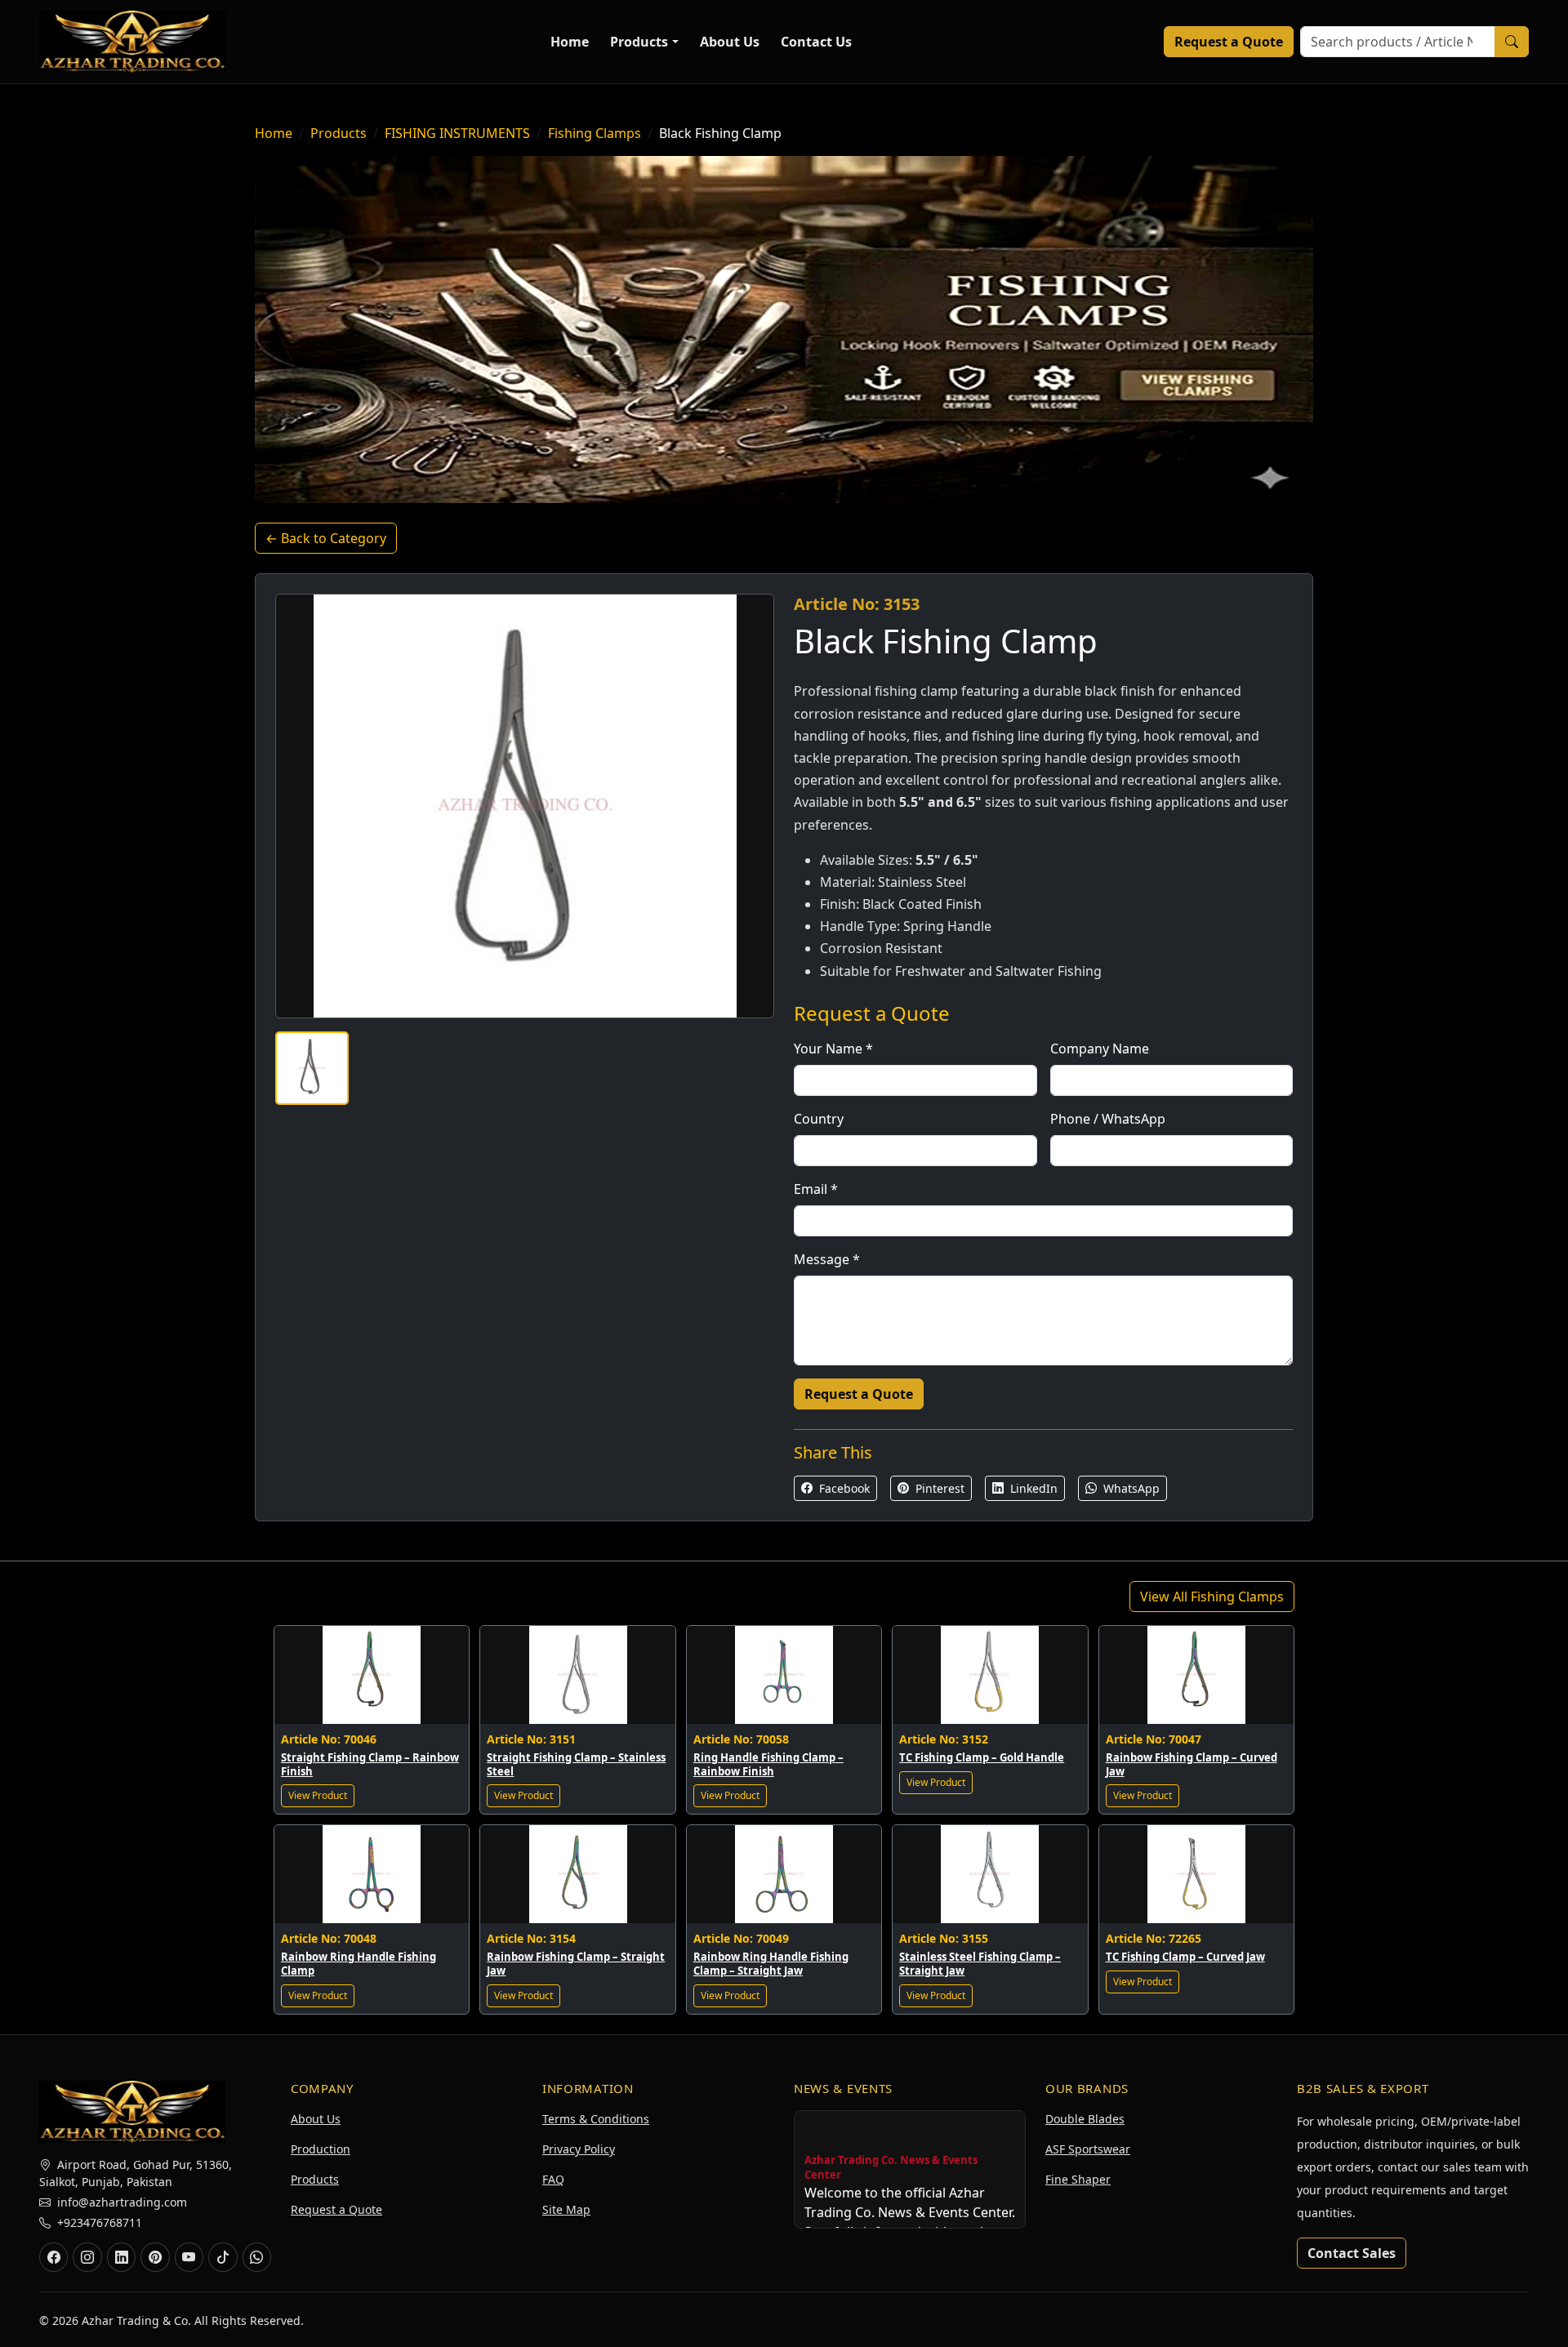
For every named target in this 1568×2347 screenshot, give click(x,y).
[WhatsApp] (257, 2257)
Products (639, 42)
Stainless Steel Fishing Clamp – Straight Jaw (980, 1964)
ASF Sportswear (1088, 2149)
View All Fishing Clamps (1212, 1597)
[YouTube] (189, 2257)
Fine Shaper (1078, 2179)
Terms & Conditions (596, 2119)
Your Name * (833, 1049)
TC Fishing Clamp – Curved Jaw (1185, 1957)
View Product (318, 1795)
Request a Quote (1229, 42)
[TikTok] (223, 2257)
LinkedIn (1032, 1488)
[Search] (1512, 42)
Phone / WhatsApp (1108, 1119)
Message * (827, 1259)
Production (321, 2149)
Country (819, 1119)
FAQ (553, 2179)
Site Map (566, 2209)
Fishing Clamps (595, 133)
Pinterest (938, 1488)
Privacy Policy (579, 2149)
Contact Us (816, 42)
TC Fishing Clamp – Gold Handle (982, 1757)
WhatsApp (1130, 1488)
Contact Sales (1352, 2253)
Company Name (1100, 1049)
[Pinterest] (155, 2257)
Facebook (843, 1488)
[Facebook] (53, 2257)
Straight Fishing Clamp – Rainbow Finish (370, 1764)
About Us (730, 42)
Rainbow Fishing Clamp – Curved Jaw (1192, 1764)
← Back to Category (326, 538)
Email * (816, 1189)
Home (570, 42)
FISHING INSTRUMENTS (457, 133)
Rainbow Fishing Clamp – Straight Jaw (576, 1964)
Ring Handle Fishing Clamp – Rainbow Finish (768, 1764)
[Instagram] (87, 2257)
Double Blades (1085, 2119)
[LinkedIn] (121, 2257)
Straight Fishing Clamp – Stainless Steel (576, 1764)
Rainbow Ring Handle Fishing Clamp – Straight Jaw (771, 1964)
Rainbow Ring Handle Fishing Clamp (359, 1964)
